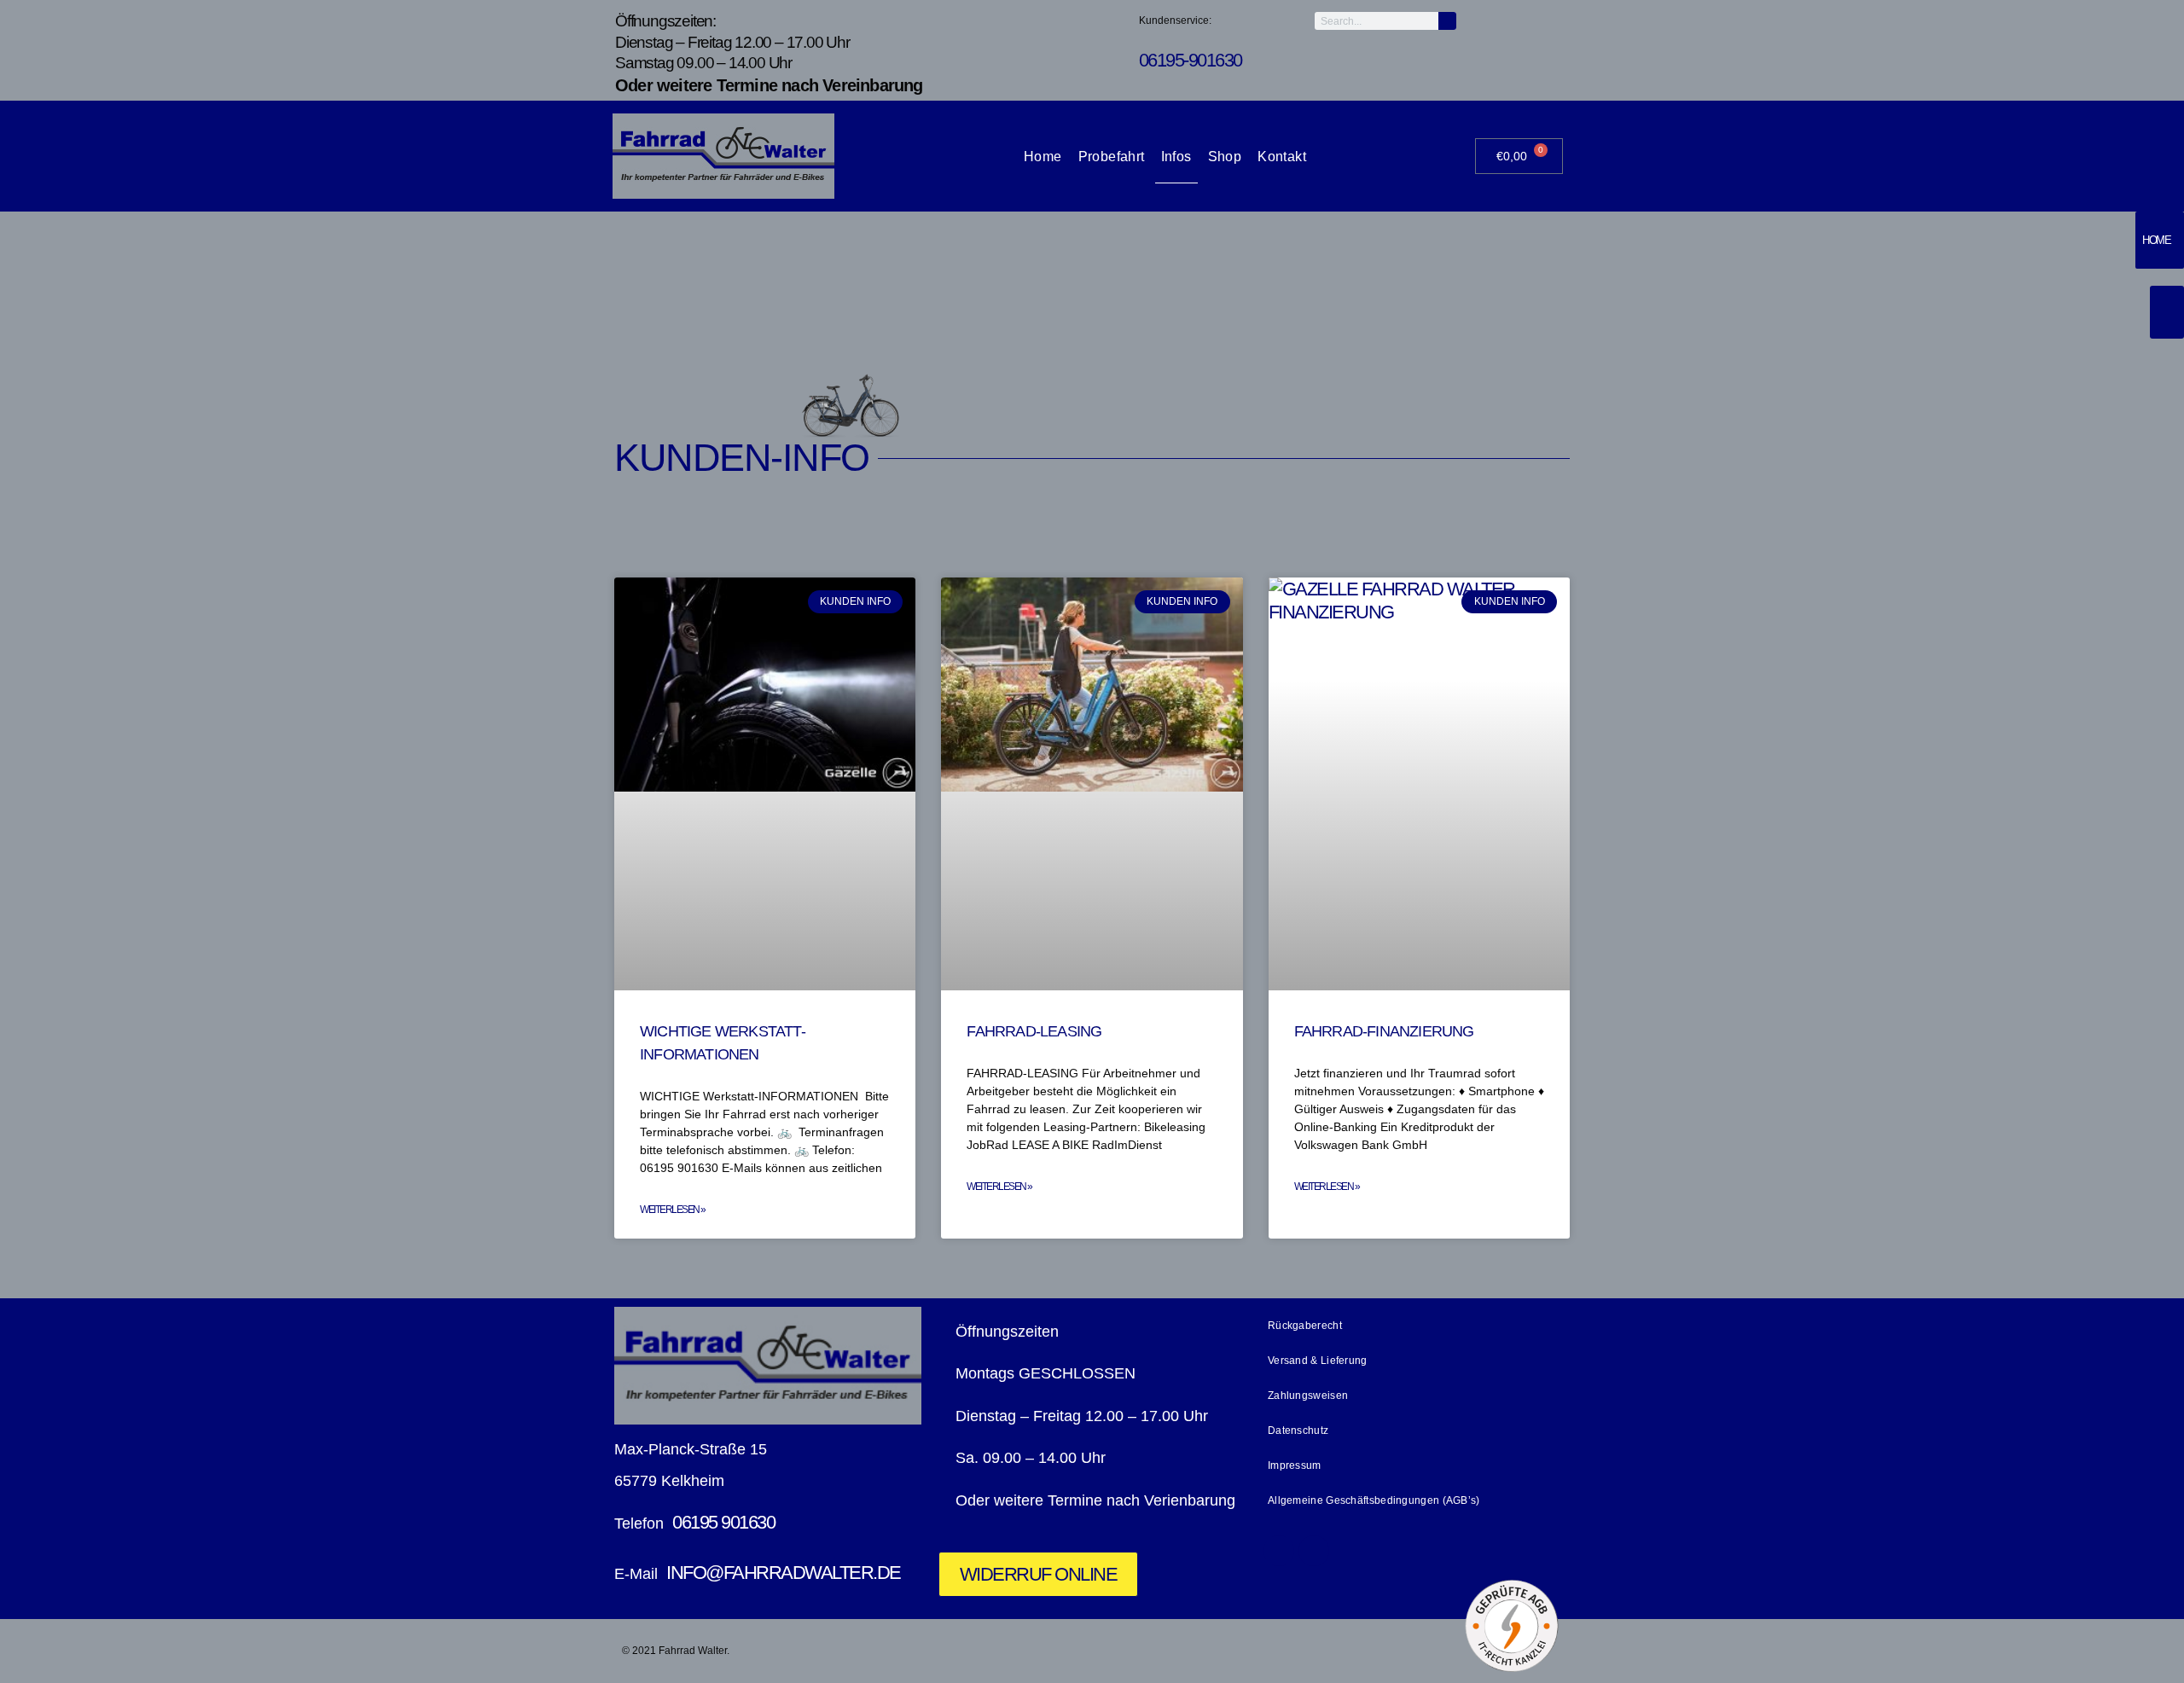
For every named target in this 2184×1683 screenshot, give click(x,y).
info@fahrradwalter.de (784, 1573)
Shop (1225, 157)
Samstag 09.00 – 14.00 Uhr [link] (705, 63)
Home (1043, 157)
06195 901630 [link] (723, 1522)
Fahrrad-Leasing (1034, 1031)
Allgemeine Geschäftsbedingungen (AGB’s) (1374, 1500)
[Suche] (1447, 21)
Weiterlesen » (673, 1210)
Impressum (1295, 1465)
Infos (1176, 157)
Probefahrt (1112, 157)
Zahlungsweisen (1308, 1396)
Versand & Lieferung (1318, 1361)
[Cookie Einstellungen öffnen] (38, 1654)
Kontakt (1282, 157)
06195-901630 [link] (1191, 60)
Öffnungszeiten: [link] (665, 21)
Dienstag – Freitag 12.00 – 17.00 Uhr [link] (732, 42)
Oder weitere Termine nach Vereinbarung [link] (769, 85)
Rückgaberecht (1305, 1326)
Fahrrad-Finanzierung (1384, 1031)
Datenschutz (1298, 1431)
